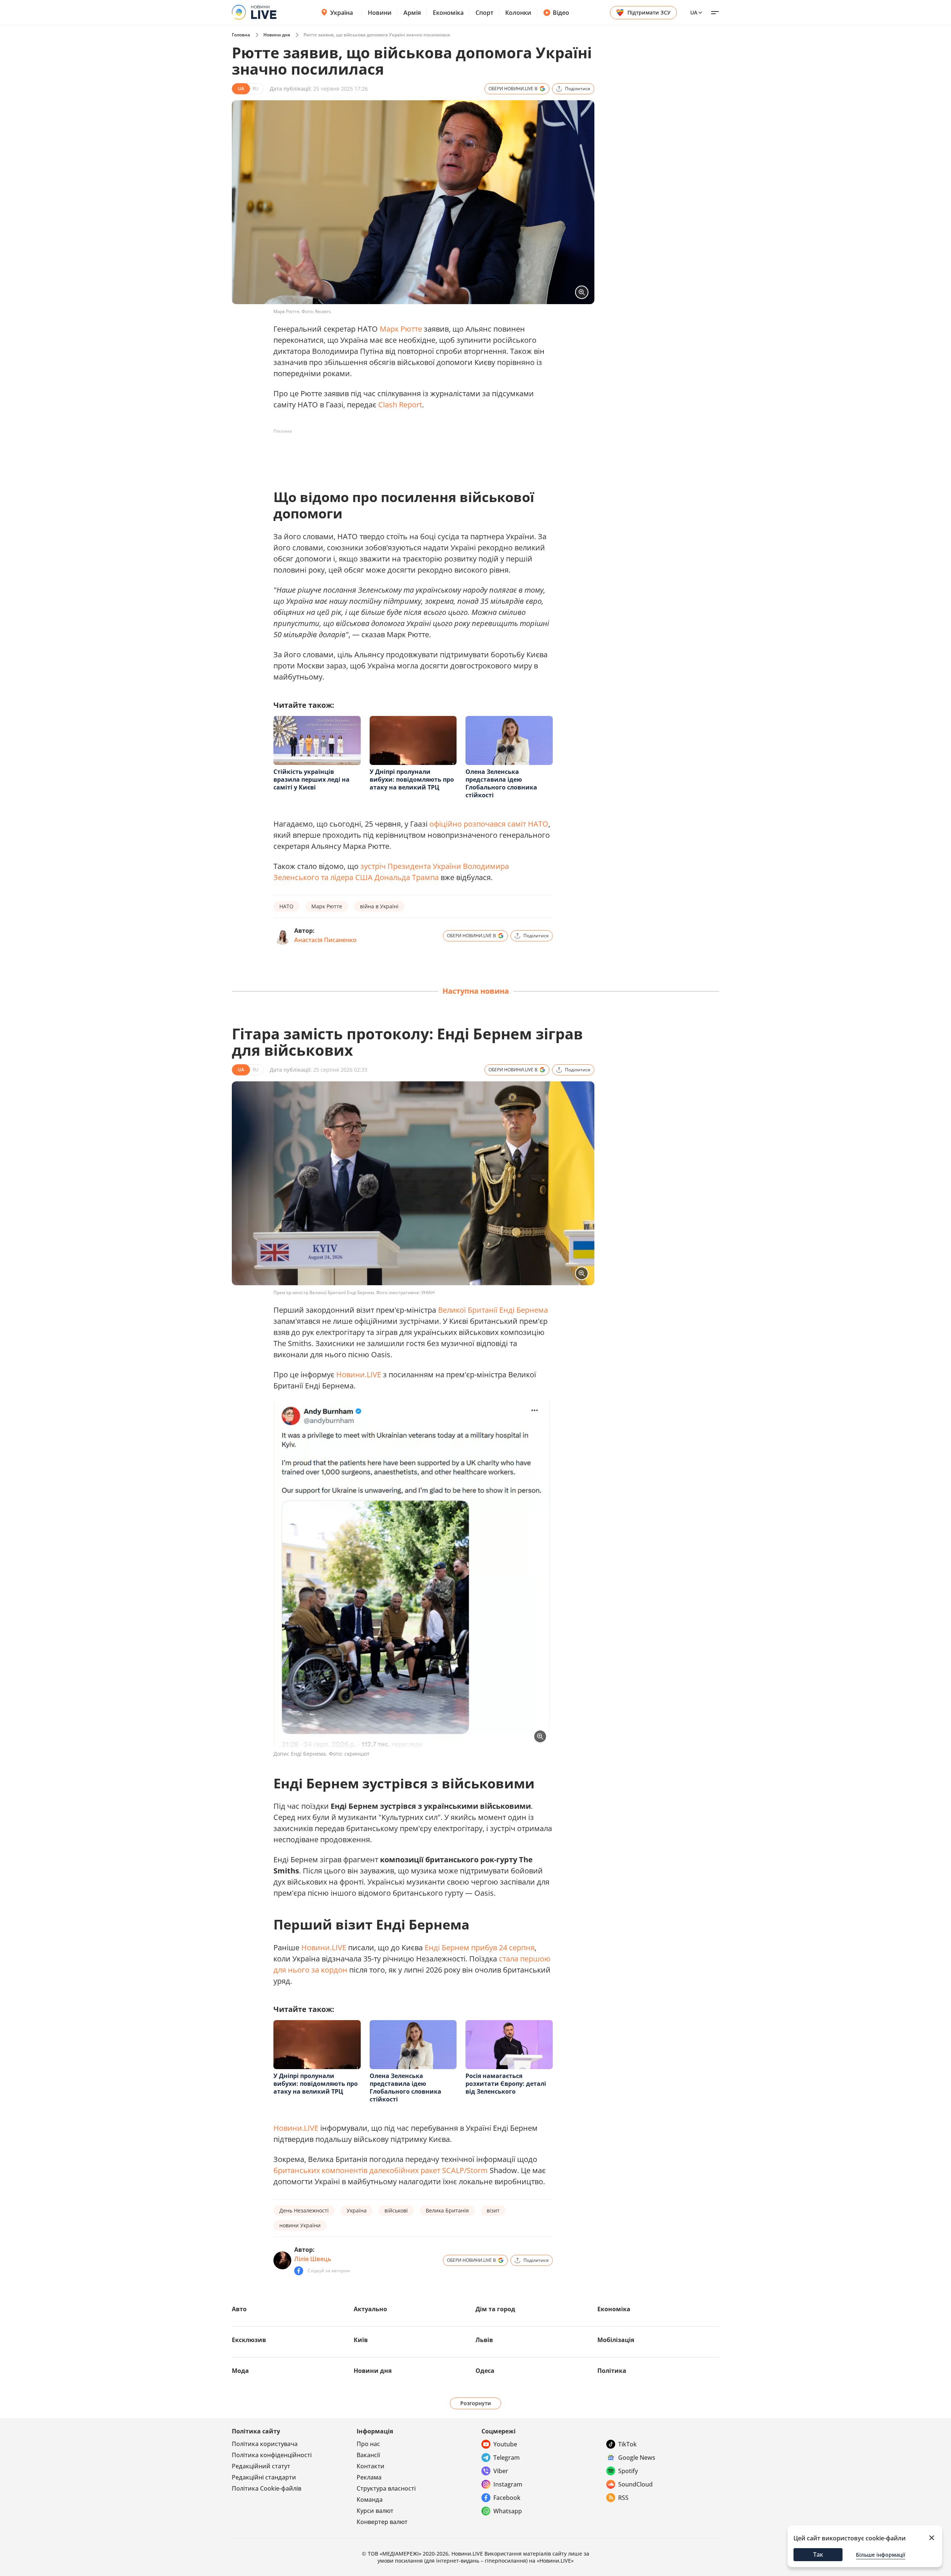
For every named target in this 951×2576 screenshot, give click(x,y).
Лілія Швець (313, 2259)
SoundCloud (635, 2484)
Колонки (518, 13)
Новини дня (277, 35)
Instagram (508, 2484)
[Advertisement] (409, 454)
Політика (612, 2371)
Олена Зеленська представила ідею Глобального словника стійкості (501, 783)
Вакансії (368, 2455)
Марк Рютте (401, 329)
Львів (484, 2340)
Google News (637, 2458)
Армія (412, 13)
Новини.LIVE (359, 1375)
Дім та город (495, 2309)
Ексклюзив (249, 2340)
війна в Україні (379, 906)
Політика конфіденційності (272, 2455)
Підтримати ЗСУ (649, 12)
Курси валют (375, 2511)
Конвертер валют (382, 2522)
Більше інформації (881, 2555)
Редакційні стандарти (264, 2477)
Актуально (370, 2309)
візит (493, 2210)
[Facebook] (299, 2271)
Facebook (507, 2498)
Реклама (369, 2477)
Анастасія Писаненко (325, 940)
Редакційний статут (261, 2466)
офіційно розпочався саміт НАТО (489, 824)
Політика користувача (265, 2444)
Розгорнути (476, 2403)
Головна (241, 35)
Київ (361, 2340)
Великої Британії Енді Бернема (493, 1310)
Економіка (448, 13)
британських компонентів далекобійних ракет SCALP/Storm (381, 2170)
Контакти (371, 2466)
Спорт (484, 13)
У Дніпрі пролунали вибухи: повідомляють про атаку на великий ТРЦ (412, 779)
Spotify (628, 2471)
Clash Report (400, 405)
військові (396, 2210)
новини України (300, 2225)
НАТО (286, 906)
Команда (370, 2500)
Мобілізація (616, 2340)
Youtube (505, 2444)
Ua (694, 12)
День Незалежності (304, 2210)
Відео (561, 13)
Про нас (368, 2444)
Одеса (485, 2371)
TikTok (627, 2444)
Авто (239, 2309)
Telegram (507, 2458)
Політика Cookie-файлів (267, 2488)
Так (818, 2554)
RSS (623, 2498)
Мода (240, 2371)
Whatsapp (508, 2511)
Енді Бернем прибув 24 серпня (480, 1948)
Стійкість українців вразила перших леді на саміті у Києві (311, 779)
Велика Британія (447, 2210)
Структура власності (386, 2488)
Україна (342, 13)
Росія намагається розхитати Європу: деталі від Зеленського (506, 2084)
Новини (380, 13)
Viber (501, 2471)
